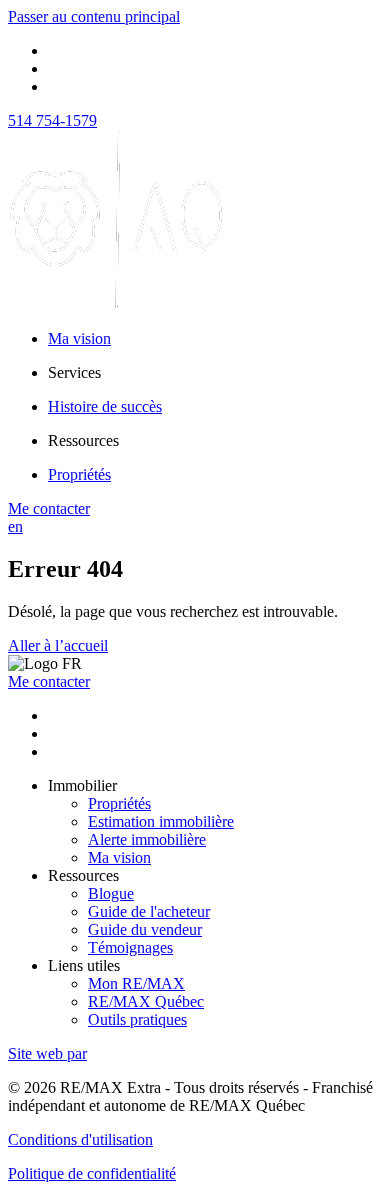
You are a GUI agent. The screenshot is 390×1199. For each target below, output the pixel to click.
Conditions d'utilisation (80, 1139)
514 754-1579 (52, 120)
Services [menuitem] (74, 372)
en (15, 526)
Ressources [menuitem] (83, 440)
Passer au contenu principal (94, 16)
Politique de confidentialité (92, 1173)
